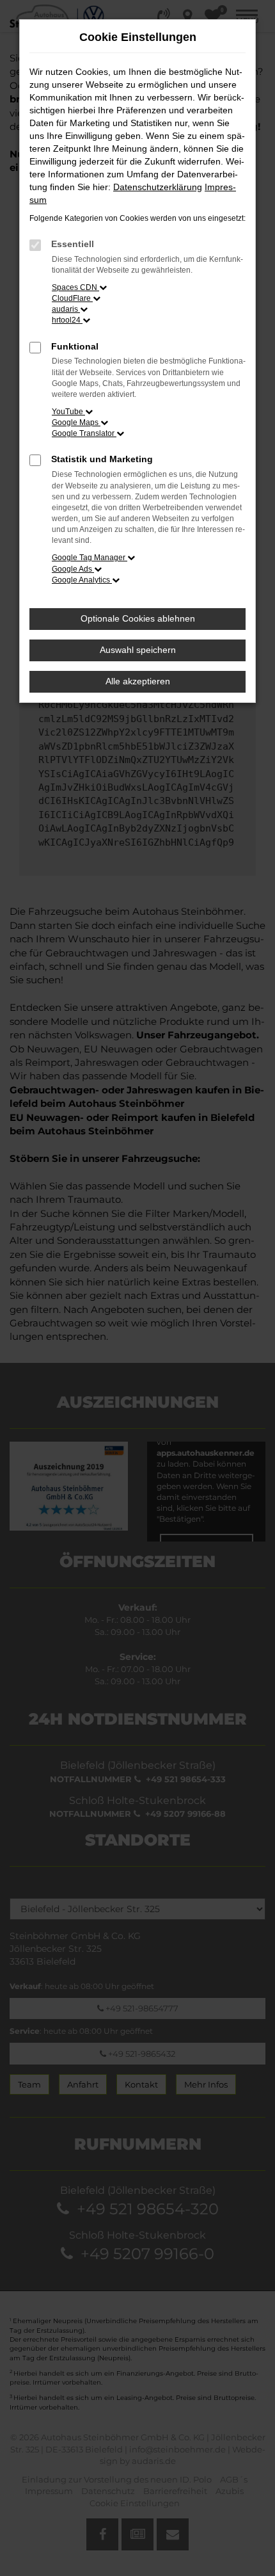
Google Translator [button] (84, 433)
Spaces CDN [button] (75, 287)
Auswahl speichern (138, 650)
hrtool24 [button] (67, 320)
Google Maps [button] (76, 423)
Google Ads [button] (73, 569)
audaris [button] (66, 309)
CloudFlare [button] (72, 298)
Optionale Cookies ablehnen (138, 618)
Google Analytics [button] (82, 580)
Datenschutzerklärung (158, 187)
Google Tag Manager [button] (90, 558)
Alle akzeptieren (138, 681)
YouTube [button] (68, 412)
